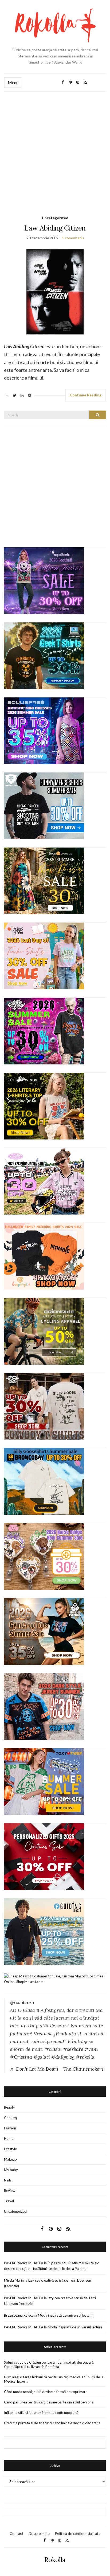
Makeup (10, 2159)
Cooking (11, 2118)
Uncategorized (55, 218)
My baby (11, 2170)
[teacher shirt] (44, 956)
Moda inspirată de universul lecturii (65, 2315)
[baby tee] (44, 1181)
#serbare (73, 2049)
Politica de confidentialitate (78, 2533)
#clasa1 (53, 2049)
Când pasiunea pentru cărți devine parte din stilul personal (49, 2402)
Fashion (10, 2128)
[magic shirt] (44, 580)
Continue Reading (86, 395)
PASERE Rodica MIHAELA (24, 2263)
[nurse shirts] (44, 1556)
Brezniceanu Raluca (19, 2315)
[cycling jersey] (44, 1331)
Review (10, 2191)
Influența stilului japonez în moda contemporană (41, 2413)
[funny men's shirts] (44, 806)
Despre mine (39, 2533)
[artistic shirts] (44, 731)
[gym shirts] (44, 1631)
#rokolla (85, 2057)
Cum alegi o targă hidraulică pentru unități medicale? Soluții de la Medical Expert (54, 2379)
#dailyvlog (63, 2057)
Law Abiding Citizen (55, 228)
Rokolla (55, 2560)
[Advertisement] (55, 149)
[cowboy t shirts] (44, 1406)
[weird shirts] (44, 1031)
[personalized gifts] (44, 1856)
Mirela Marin (14, 2280)
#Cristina (21, 2057)
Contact (17, 2533)
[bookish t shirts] (44, 1106)
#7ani (91, 2049)
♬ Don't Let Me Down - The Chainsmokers (57, 2069)
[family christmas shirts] (44, 1256)
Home (9, 2138)
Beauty (9, 2107)
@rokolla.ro (22, 2002)
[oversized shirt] (44, 881)
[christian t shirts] (44, 1931)
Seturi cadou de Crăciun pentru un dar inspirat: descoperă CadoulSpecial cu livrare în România (49, 2364)
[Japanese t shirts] (44, 1781)
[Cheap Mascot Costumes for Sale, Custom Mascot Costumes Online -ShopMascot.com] (55, 1979)
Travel (9, 2201)
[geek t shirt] (44, 655)
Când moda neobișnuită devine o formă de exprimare (46, 2392)
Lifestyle (10, 2149)
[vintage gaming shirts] (44, 1706)
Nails (8, 2180)
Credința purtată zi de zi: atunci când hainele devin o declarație (52, 2423)
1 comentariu (73, 238)
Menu (13, 82)
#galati (42, 2057)
